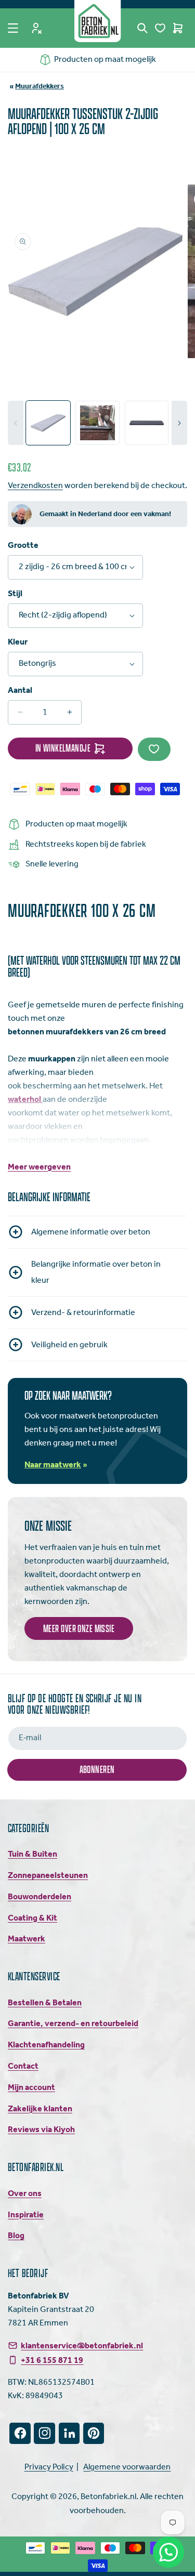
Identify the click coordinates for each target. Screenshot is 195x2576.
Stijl (15, 594)
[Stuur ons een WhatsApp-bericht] (168, 2552)
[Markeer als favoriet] (154, 749)
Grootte (23, 546)
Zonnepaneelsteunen (48, 1876)
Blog (16, 2236)
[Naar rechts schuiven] (179, 423)
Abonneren (97, 1769)
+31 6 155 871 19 (52, 2360)
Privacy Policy (49, 2467)
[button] (13, 28)
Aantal (20, 691)
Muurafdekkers (40, 87)
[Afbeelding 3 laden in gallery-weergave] (97, 423)
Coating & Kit (32, 1918)
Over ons (25, 2194)
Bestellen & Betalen (45, 2003)
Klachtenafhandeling (46, 2045)
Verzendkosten (35, 486)
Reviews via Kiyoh (41, 2130)
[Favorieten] (160, 28)
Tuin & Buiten (32, 1854)
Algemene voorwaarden (127, 2467)
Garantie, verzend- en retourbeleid (73, 2024)
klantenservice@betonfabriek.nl (82, 2346)
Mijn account (31, 2088)
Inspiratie (26, 2215)
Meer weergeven (39, 1167)
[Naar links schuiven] (16, 423)
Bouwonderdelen (40, 1897)
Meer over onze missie (79, 1628)
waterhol (25, 1100)
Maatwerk (27, 1939)
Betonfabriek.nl (108, 2497)
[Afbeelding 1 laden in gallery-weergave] (48, 423)
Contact (23, 2066)
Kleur (18, 642)
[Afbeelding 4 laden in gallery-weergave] (147, 423)
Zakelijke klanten (40, 2109)
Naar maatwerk (53, 1465)
